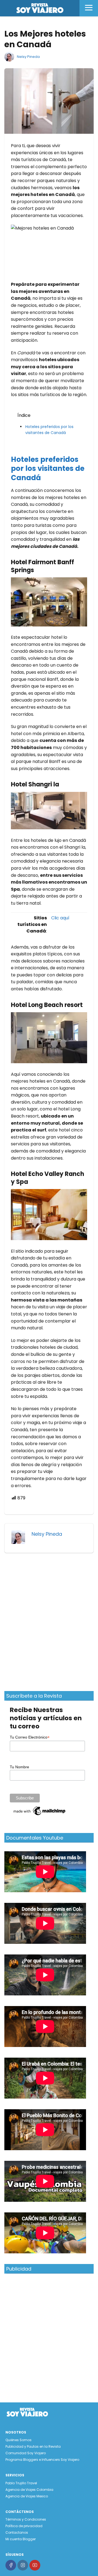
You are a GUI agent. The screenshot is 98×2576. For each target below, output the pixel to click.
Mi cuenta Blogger (21, 2539)
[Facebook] (11, 2565)
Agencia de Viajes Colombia (29, 2490)
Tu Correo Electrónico (30, 1737)
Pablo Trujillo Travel (21, 2483)
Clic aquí (60, 918)
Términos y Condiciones (26, 2519)
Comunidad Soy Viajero (26, 2453)
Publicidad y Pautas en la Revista (33, 2446)
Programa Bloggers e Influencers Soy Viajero (42, 2460)
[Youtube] (35, 2565)
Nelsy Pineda (28, 57)
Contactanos (17, 2532)
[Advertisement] (49, 1619)
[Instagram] (23, 2565)
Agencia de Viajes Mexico (27, 2496)
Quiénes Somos (19, 2440)
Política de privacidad (24, 2526)
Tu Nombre (19, 1767)
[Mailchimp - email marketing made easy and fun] (40, 1815)
